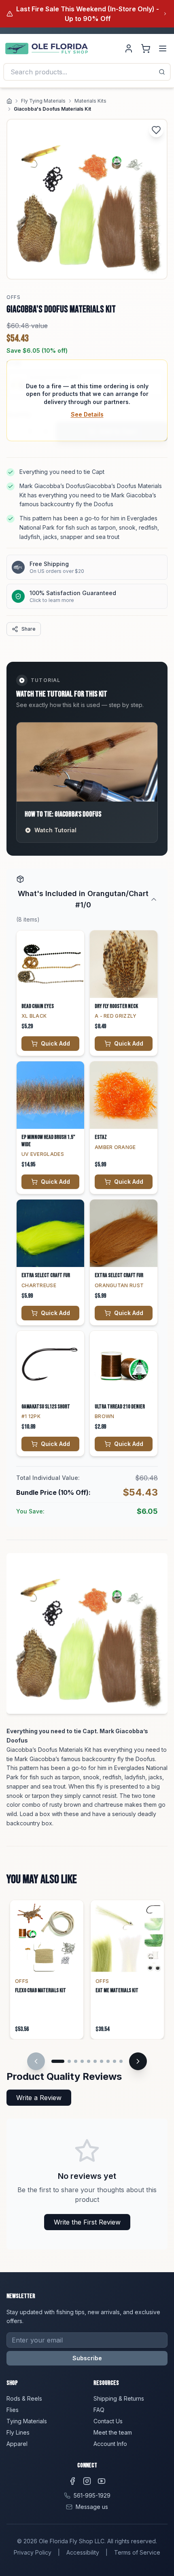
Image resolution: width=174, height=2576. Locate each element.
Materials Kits (90, 101)
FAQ (99, 2410)
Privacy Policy (33, 2552)
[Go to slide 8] (108, 2061)
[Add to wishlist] (156, 130)
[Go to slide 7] (102, 2061)
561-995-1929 (92, 2495)
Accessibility (83, 2552)
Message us (92, 2507)
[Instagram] (87, 2481)
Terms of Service (137, 2552)
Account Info (110, 2444)
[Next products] (138, 2061)
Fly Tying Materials (43, 101)
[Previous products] (36, 2061)
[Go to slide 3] (76, 2061)
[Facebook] (72, 2481)
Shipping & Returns (119, 2398)
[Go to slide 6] (95, 2061)
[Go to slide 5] (89, 2061)
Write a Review (39, 2098)
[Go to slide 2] (69, 2061)
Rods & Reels (24, 2398)
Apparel (17, 2444)
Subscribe (87, 2358)
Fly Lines (18, 2432)
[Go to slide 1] (58, 2061)
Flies (13, 2410)
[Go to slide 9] (115, 2061)
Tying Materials (27, 2421)
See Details (87, 414)
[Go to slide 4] (82, 2061)
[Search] (162, 72)
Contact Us (108, 2421)
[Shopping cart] (146, 48)
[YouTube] (102, 2481)
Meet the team (113, 2432)
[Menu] (163, 48)
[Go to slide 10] (121, 2061)
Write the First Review (87, 2222)
